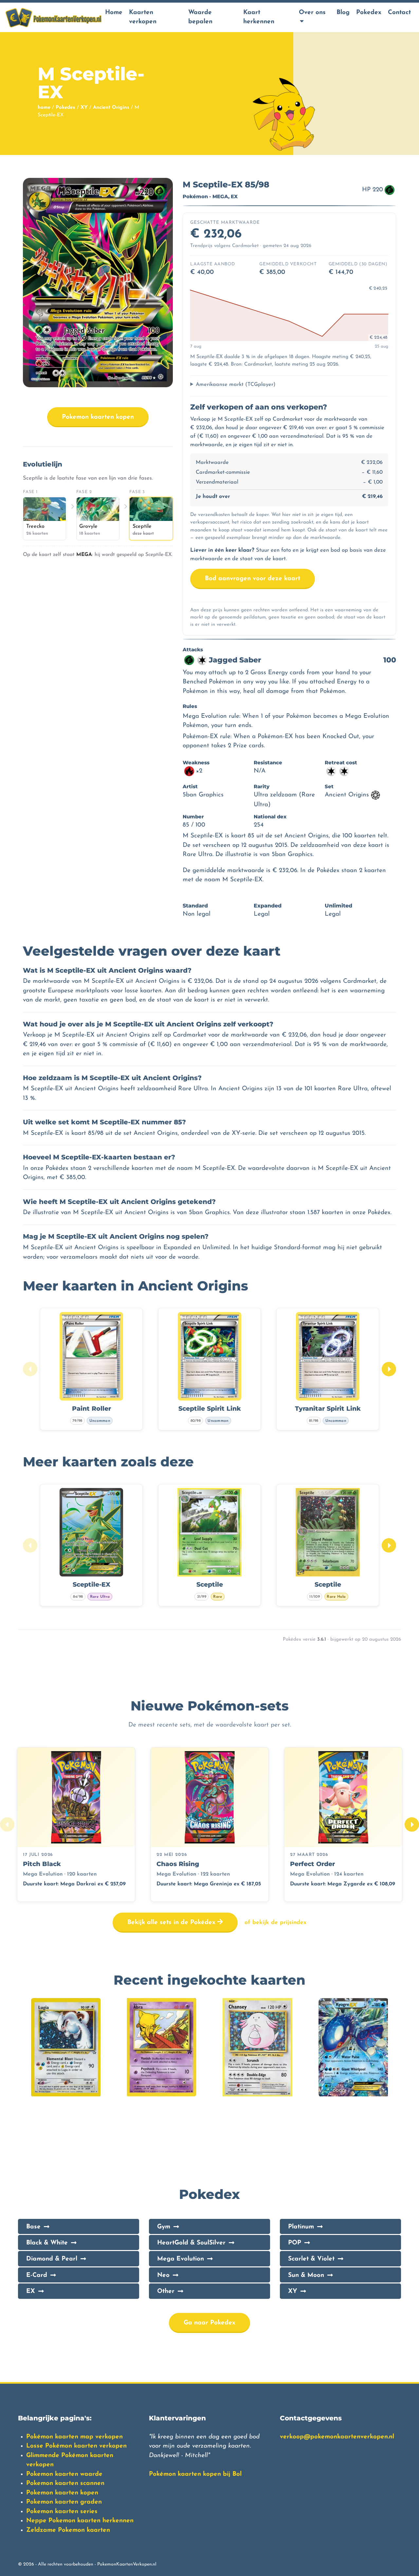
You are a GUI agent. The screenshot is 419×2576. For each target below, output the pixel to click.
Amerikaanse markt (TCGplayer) (236, 385)
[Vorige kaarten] (30, 1369)
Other (166, 2291)
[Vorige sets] (7, 1824)
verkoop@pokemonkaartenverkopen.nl (337, 2437)
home (44, 108)
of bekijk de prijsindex (275, 1923)
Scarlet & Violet (311, 2259)
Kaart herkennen (259, 17)
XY (84, 108)
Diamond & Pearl (52, 2259)
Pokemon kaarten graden (64, 2502)
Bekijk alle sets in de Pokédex (172, 1923)
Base (33, 2227)
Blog (343, 13)
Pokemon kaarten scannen (65, 2483)
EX (31, 2291)
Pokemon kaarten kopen (98, 417)
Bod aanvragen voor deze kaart (253, 579)
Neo (163, 2275)
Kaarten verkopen (143, 17)
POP (295, 2243)
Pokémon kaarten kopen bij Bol (195, 2474)
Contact (399, 13)
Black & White (47, 2243)
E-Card (37, 2275)
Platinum (301, 2227)
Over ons (312, 13)
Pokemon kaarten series (62, 2512)
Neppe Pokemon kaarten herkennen (80, 2521)
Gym (164, 2227)
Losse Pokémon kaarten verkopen (76, 2446)
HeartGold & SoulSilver (191, 2243)
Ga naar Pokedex (209, 2323)
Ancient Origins (111, 108)
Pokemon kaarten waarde (64, 2474)
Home (114, 13)
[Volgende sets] (412, 1824)
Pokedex (369, 13)
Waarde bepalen (200, 17)
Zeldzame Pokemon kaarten (68, 2530)
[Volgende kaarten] (389, 1369)
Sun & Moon (306, 2275)
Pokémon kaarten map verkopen (74, 2437)
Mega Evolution (181, 2259)
